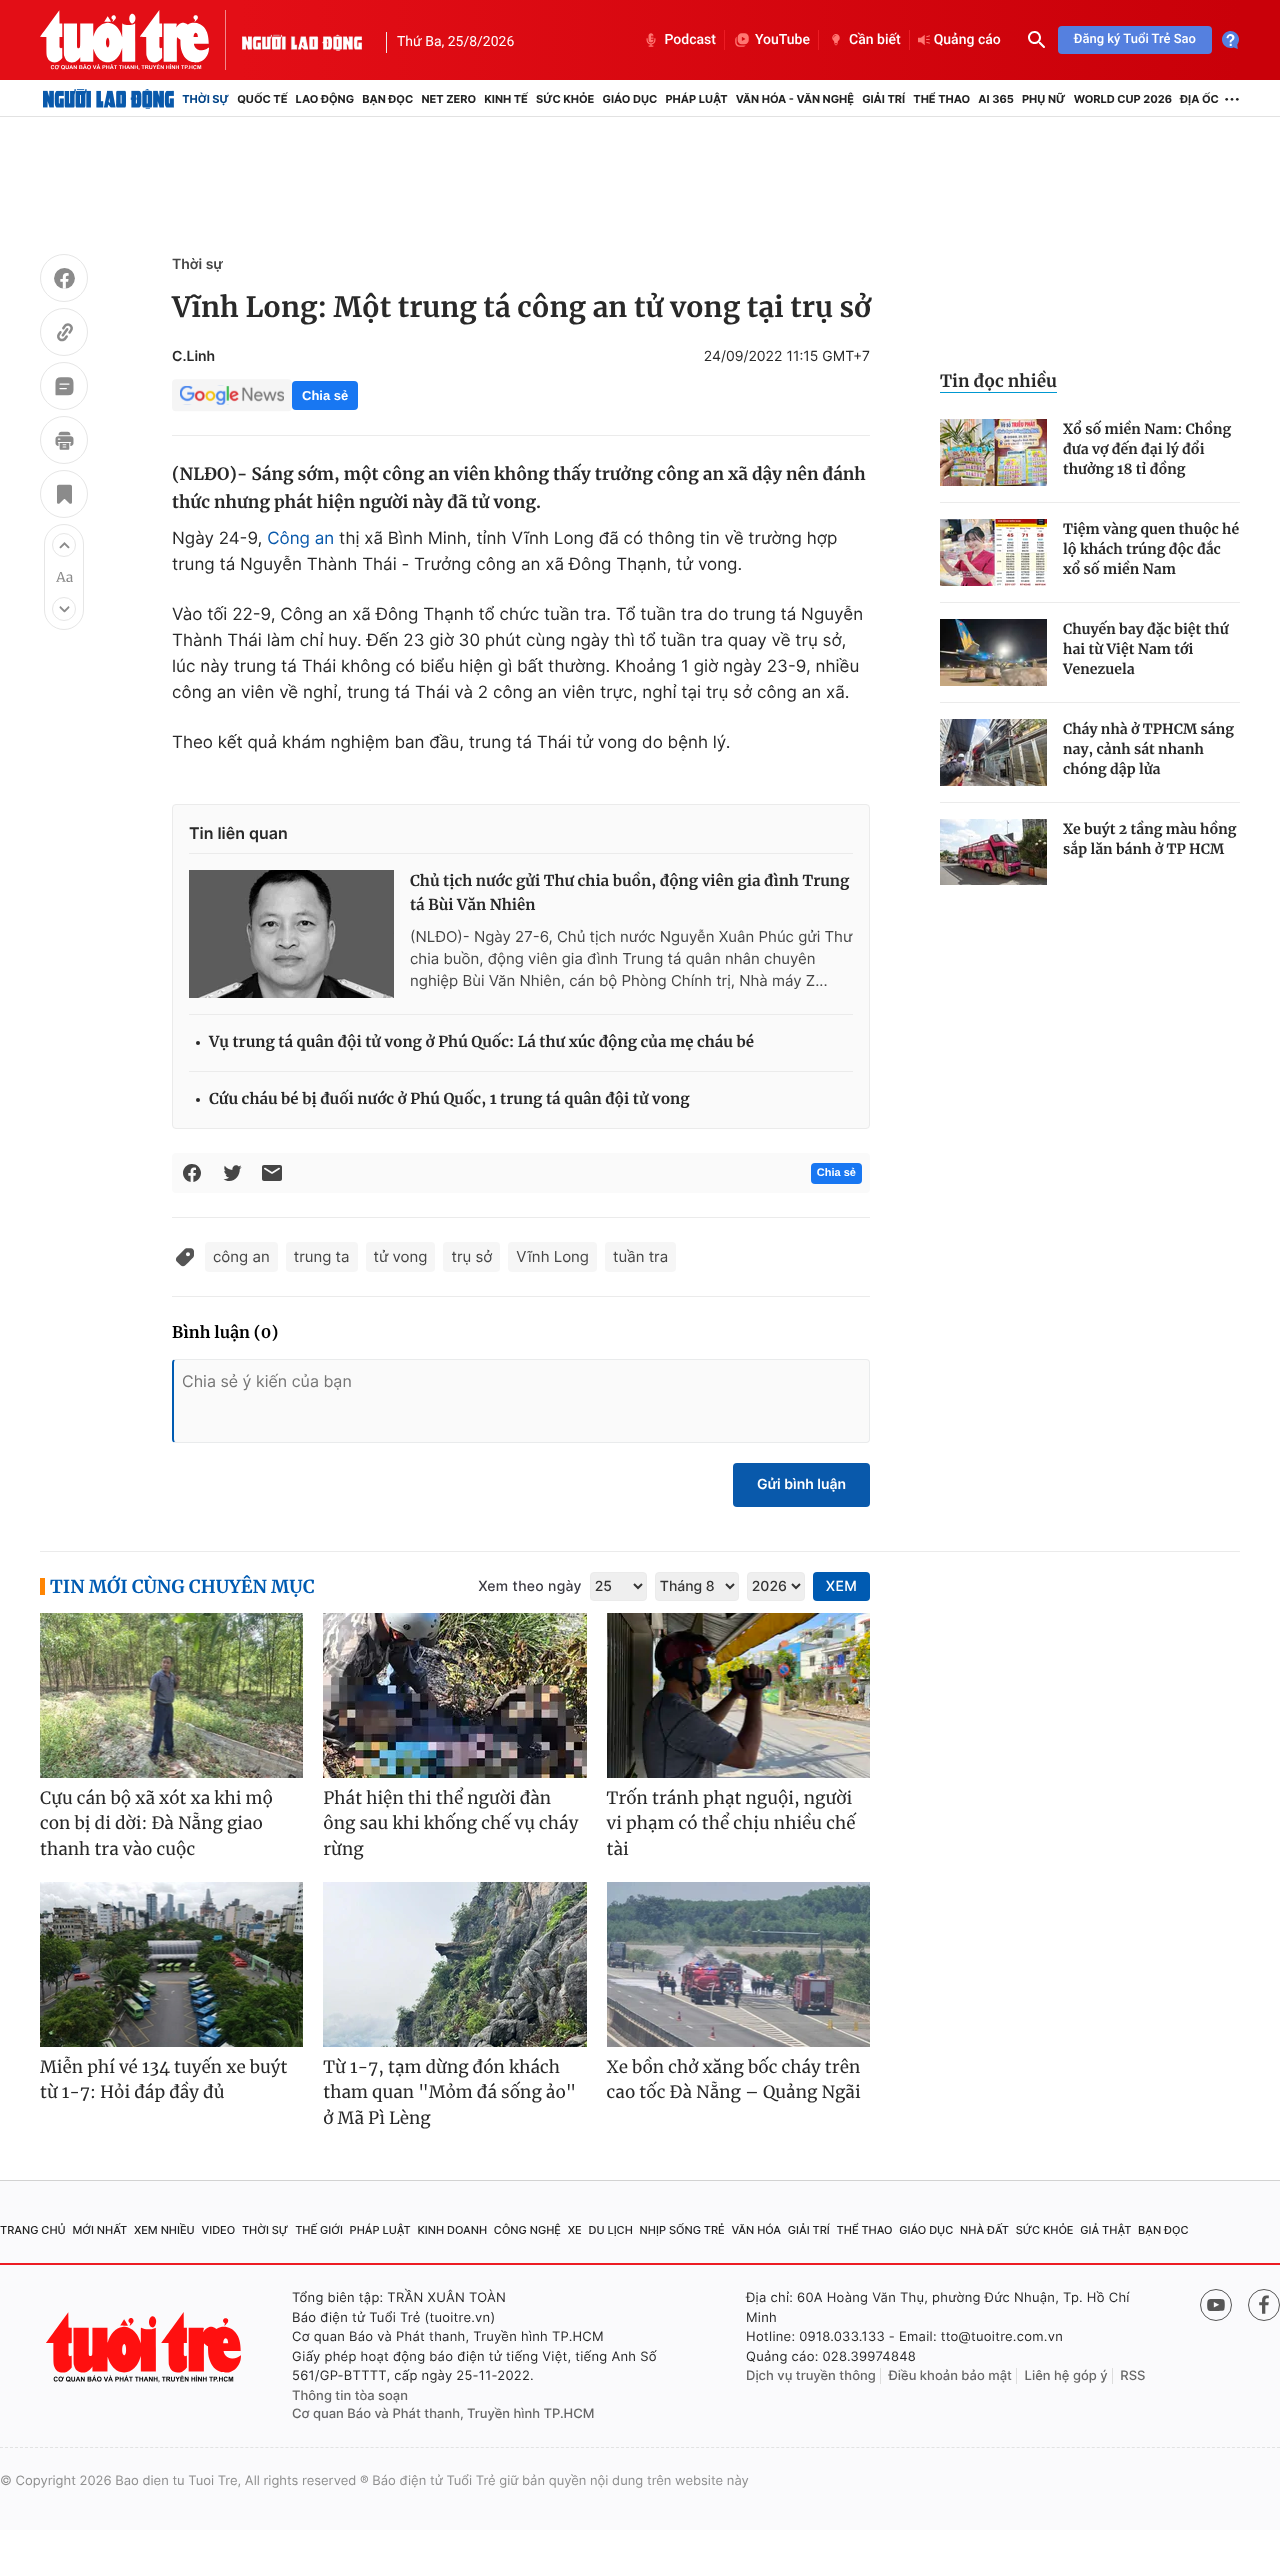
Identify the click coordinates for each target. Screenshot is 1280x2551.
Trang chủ (33, 2230)
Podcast (690, 40)
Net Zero (448, 99)
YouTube (782, 40)
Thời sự (205, 99)
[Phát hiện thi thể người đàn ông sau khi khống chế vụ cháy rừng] (454, 1695)
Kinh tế (506, 99)
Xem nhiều (164, 2230)
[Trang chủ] (108, 99)
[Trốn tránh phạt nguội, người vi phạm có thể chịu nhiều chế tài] (738, 1695)
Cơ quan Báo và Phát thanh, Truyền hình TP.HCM (443, 2414)
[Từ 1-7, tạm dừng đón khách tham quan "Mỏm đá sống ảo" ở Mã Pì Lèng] (454, 1964)
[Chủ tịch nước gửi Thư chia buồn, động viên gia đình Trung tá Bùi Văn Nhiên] (291, 934)
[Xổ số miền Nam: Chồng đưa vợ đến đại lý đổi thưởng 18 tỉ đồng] (993, 452)
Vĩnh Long (552, 1256)
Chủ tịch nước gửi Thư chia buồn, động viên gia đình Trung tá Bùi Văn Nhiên (629, 893)
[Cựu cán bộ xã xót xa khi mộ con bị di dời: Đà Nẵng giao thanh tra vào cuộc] (171, 1695)
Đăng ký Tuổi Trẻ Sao (1135, 39)
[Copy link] (64, 335)
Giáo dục (630, 99)
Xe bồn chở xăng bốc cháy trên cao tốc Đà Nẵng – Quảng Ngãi (734, 2080)
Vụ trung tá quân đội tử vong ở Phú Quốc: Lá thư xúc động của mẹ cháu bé (481, 1042)
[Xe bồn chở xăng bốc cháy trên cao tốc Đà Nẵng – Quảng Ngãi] (738, 1964)
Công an (300, 539)
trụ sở (471, 1256)
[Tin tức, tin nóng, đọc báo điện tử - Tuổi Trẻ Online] (141, 40)
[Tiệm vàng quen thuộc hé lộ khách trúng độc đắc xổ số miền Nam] (993, 552)
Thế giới (319, 2230)
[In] (64, 443)
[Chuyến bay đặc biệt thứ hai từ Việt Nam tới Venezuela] (993, 652)
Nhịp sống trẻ (682, 2230)
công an (241, 1256)
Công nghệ (527, 2230)
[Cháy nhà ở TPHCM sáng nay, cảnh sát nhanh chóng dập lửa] (993, 752)
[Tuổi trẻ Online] (146, 2347)
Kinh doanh (452, 2230)
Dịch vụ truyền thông (811, 2376)
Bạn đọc (387, 99)
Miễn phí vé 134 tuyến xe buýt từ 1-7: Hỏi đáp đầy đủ (164, 2080)
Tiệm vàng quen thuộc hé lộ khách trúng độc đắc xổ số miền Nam (1151, 549)
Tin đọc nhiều (998, 381)
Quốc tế (262, 99)
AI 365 (995, 99)
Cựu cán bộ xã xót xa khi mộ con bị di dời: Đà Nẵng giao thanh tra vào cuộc (156, 1823)
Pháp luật (696, 99)
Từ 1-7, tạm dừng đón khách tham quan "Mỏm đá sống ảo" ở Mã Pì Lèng (449, 2092)
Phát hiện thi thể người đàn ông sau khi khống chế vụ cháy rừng (450, 1823)
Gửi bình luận (801, 1484)
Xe (575, 2230)
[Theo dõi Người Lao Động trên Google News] (232, 395)
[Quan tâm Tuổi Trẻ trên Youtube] (1216, 2305)
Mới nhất (99, 2230)
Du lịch (610, 2230)
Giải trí (883, 99)
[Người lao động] (302, 40)
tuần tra (640, 1256)
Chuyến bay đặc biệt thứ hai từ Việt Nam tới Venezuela (1146, 649)
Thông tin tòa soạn (350, 2396)
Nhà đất (984, 2230)
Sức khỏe (565, 99)
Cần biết (875, 40)
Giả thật (1105, 2230)
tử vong (401, 1256)
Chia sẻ (325, 395)
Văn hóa (756, 2230)
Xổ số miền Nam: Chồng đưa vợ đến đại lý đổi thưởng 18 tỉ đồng (1147, 449)
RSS (1132, 2376)
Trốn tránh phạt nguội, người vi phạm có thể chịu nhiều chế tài (731, 1823)
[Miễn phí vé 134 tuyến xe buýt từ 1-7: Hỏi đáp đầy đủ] (171, 1964)
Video (218, 2230)
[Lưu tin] (64, 497)
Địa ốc (1199, 99)
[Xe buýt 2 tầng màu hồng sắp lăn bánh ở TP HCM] (993, 852)
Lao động (325, 99)
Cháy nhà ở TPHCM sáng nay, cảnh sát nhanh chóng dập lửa (1148, 749)
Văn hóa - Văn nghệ (795, 99)
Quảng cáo (967, 40)
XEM (841, 1586)
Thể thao (941, 99)
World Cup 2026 (1123, 99)
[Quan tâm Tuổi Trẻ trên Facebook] (1264, 2305)
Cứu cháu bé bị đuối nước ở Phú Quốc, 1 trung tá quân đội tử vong (449, 1099)
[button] (64, 545)
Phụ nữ (1044, 99)
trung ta (322, 1256)
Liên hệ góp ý (1066, 2376)
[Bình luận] (64, 389)
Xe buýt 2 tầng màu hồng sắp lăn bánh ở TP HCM (1150, 839)
